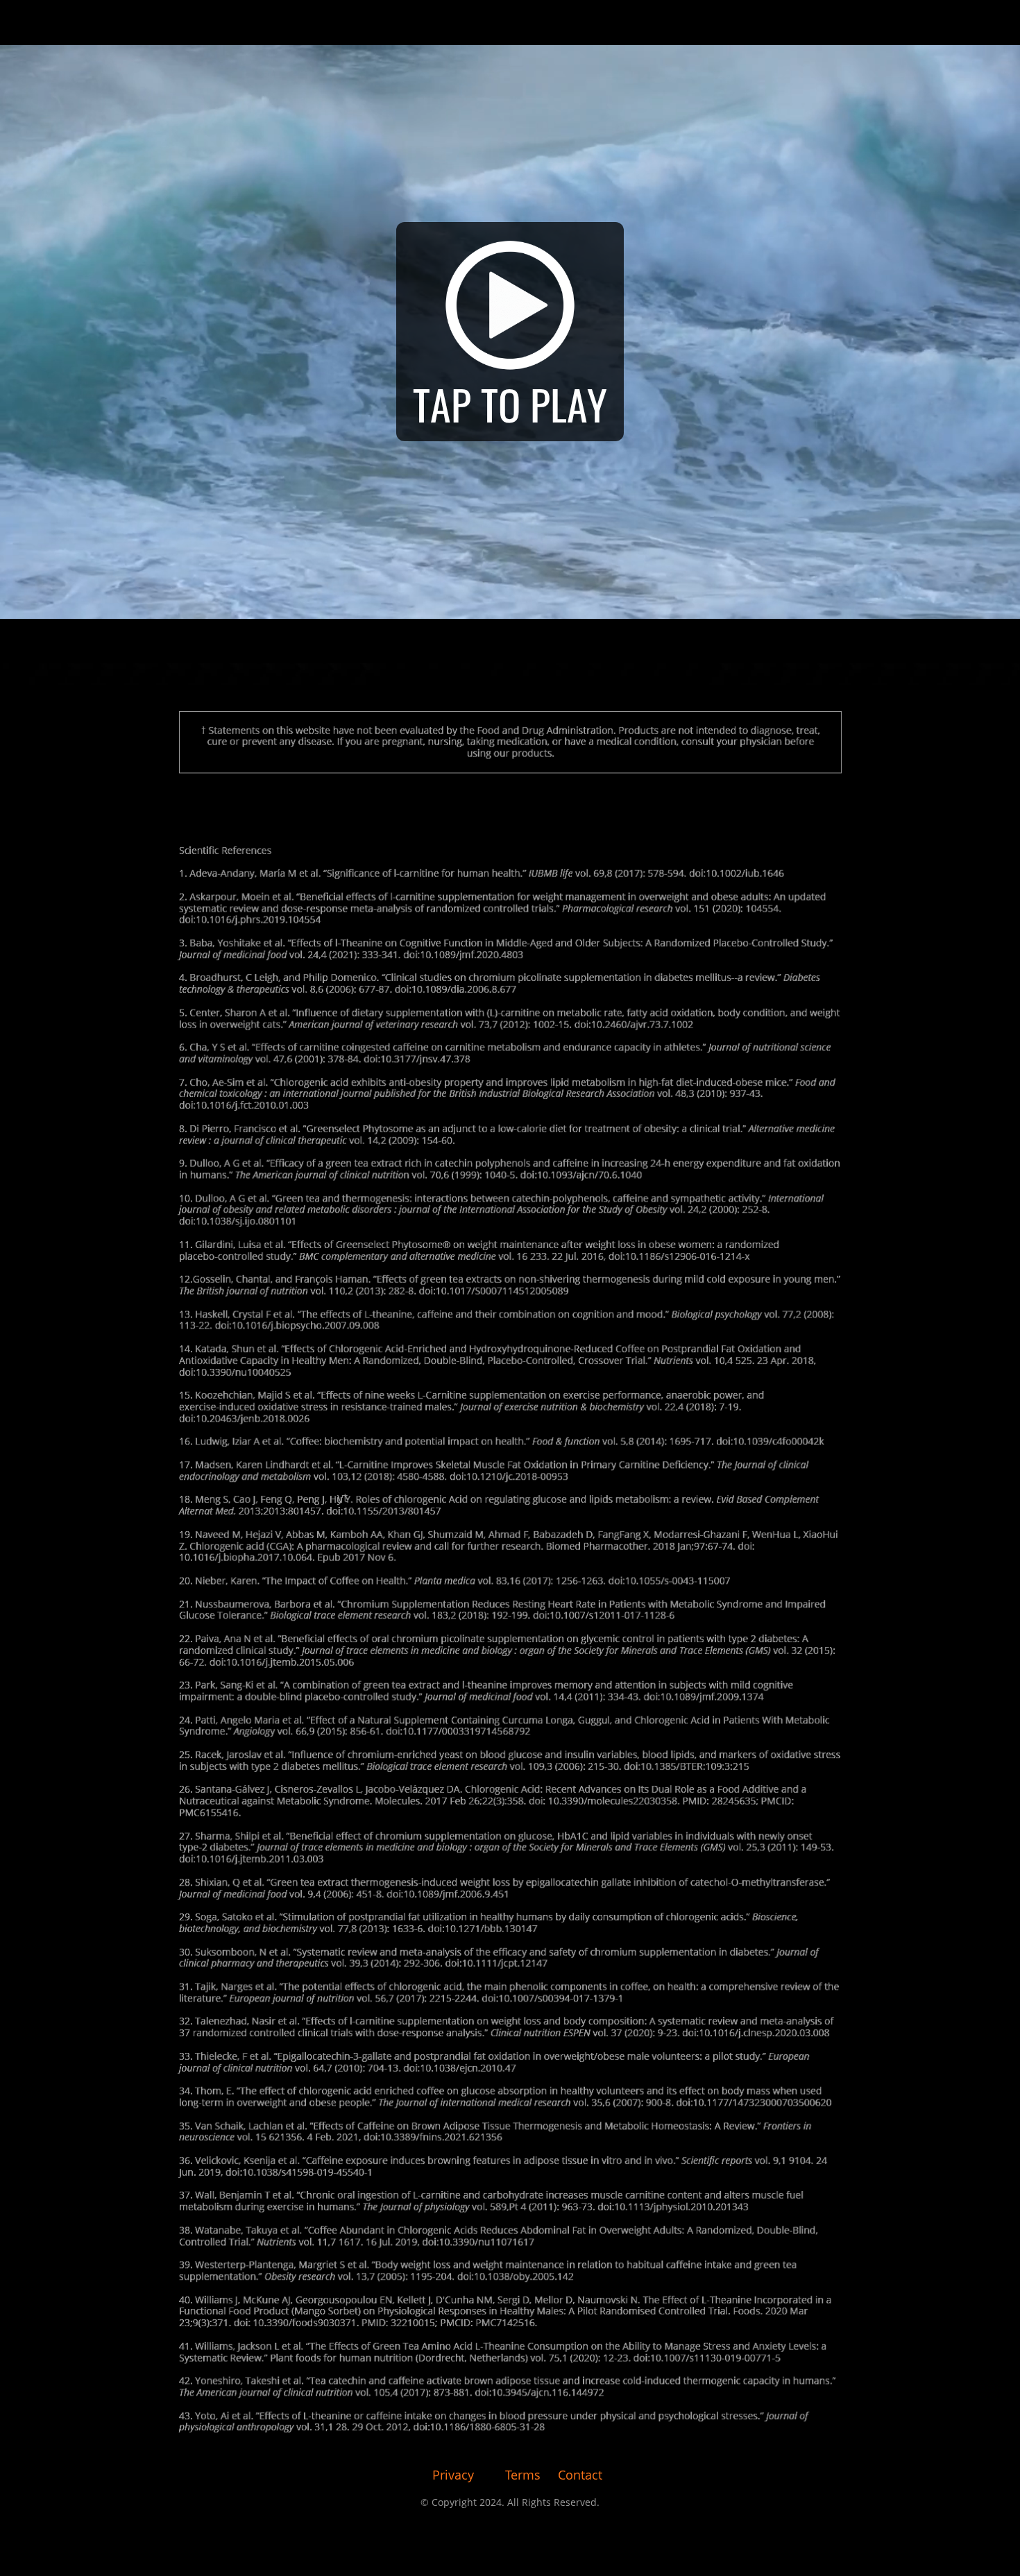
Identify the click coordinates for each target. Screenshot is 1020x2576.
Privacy (453, 2475)
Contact (580, 2475)
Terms (523, 2475)
